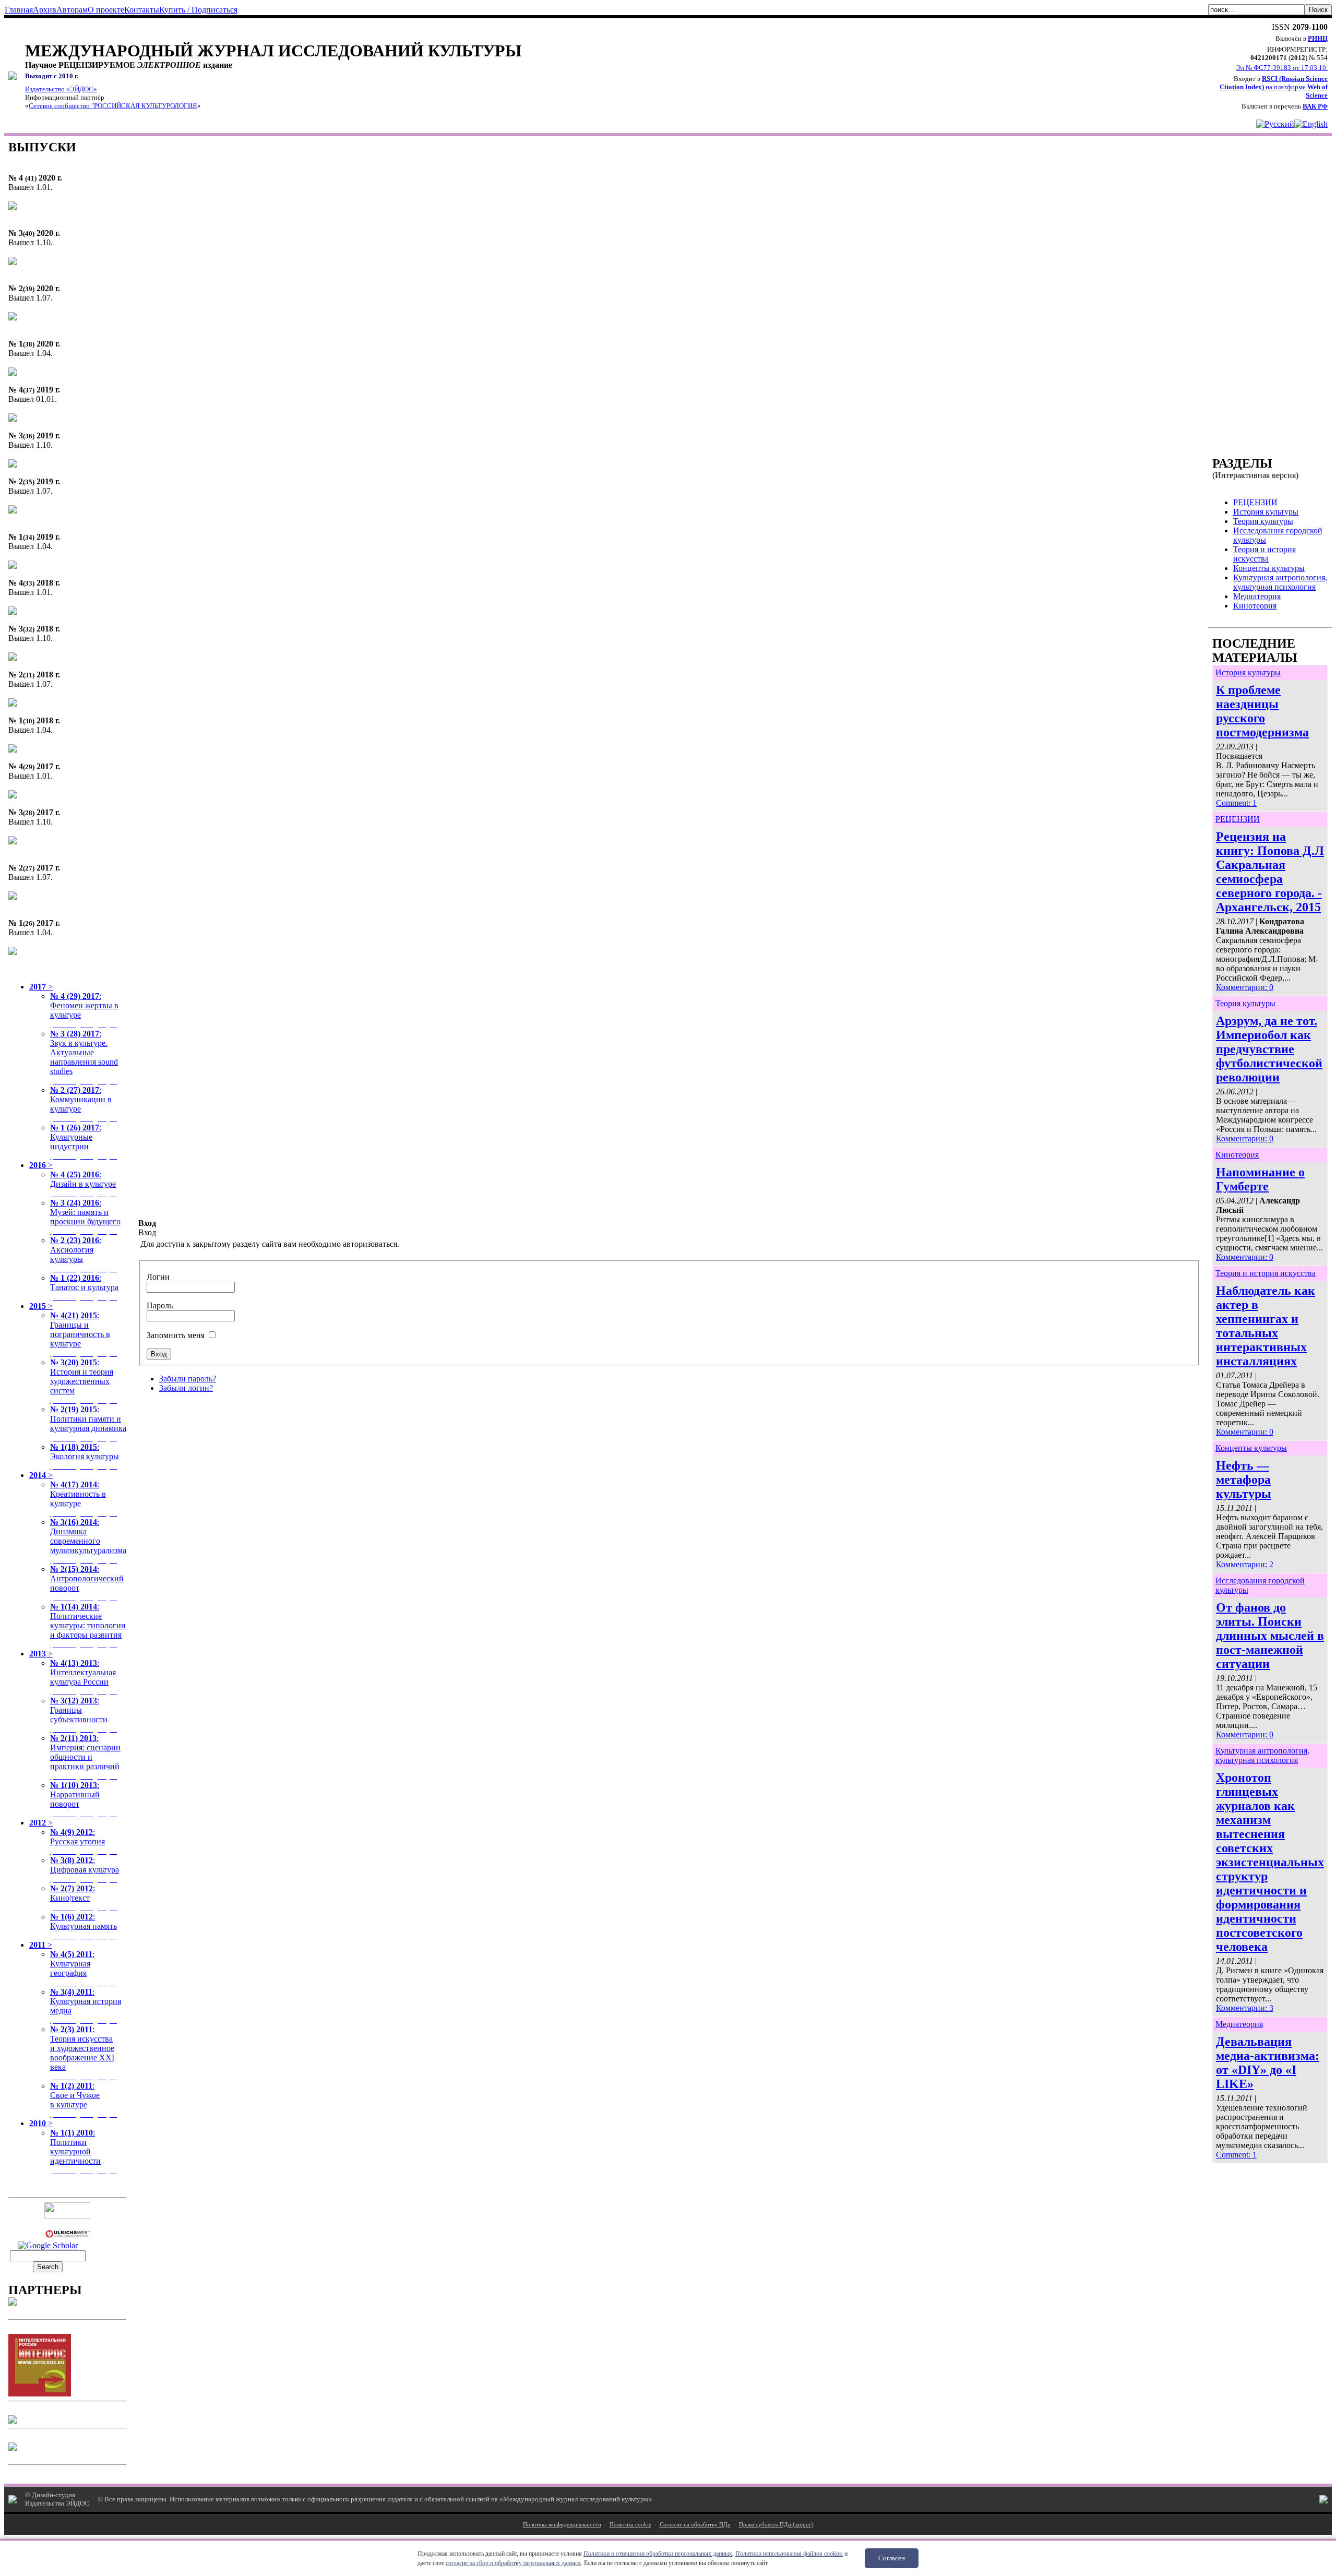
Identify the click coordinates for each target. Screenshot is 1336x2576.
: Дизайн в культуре (85, 1184)
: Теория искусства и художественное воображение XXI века (85, 2053)
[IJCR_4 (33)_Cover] (13, 612)
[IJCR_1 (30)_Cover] (13, 750)
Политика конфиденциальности (562, 2524)
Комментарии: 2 (1245, 1564)
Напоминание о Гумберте (1260, 1179)
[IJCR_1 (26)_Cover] (13, 952)
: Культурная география (85, 1968)
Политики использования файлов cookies (789, 2554)
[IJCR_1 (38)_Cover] (13, 373)
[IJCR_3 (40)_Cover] (13, 262)
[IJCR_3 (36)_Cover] (13, 465)
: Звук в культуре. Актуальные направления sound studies (85, 1057)
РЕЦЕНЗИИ (1238, 819)
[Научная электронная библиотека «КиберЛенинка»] (13, 2303)
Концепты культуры (1251, 1448)
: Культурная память (85, 1926)
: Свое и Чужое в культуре (85, 2100)
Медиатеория (1239, 2024)
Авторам (72, 10)
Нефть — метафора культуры (1244, 1480)
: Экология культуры (85, 1456)
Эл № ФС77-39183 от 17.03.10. (1282, 68)
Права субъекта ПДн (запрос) (776, 2524)
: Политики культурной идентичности (85, 2151)
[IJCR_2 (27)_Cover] (13, 897)
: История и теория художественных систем (85, 1381)
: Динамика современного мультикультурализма (88, 1541)
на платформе (1274, 87)
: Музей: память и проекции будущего (85, 1217)
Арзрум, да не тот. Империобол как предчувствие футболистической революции (1269, 1049)
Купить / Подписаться (198, 10)
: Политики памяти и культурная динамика (88, 1423)
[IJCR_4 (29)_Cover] (13, 796)
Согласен (892, 2558)
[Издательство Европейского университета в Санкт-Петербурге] (13, 2448)
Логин (158, 1277)
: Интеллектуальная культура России (85, 1677)
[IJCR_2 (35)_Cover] (13, 511)
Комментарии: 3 (1245, 2008)
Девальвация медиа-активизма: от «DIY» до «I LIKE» (1268, 2063)
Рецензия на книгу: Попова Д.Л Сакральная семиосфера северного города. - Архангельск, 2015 (1270, 872)
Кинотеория (1237, 1155)
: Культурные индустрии (85, 1142)
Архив (45, 10)
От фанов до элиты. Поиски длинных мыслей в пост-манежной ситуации (1270, 1636)
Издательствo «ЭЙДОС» (61, 89)
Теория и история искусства (1266, 1273)
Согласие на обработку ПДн (695, 2524)
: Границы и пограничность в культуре (85, 1334)
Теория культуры (1245, 1003)
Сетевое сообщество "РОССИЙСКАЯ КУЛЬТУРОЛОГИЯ (113, 106)
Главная (19, 10)
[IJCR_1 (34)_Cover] (13, 566)
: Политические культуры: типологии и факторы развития (88, 1625)
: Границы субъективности (85, 1715)
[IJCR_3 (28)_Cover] (13, 842)
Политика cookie (630, 2524)
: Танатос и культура (85, 1287)
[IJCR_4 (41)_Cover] (13, 207)
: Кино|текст (85, 1898)
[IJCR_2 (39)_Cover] (13, 318)
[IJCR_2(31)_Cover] (13, 704)
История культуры (1248, 672)
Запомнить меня (176, 1335)
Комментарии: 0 (1245, 987)
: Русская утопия (85, 1841)
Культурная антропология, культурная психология (1262, 1755)
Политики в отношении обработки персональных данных (658, 2554)
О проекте (106, 10)
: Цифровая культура (85, 1870)
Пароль (160, 1305)
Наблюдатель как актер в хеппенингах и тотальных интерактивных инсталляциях (1266, 1326)
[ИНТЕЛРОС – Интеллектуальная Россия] (40, 2394)
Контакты (142, 10)
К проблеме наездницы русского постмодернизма (1262, 711)
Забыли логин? (186, 1388)
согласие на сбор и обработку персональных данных (513, 2563)
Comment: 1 (1236, 803)
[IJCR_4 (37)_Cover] (13, 419)
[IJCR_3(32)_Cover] (13, 658)
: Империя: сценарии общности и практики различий (85, 1757)
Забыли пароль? (188, 1379)
